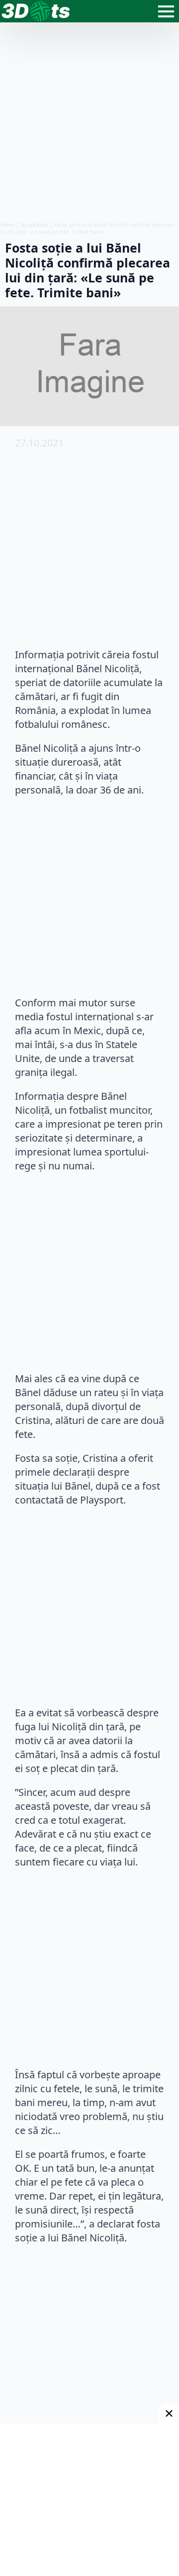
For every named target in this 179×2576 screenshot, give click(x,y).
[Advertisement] (89, 122)
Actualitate (35, 225)
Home (7, 225)
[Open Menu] (166, 11)
